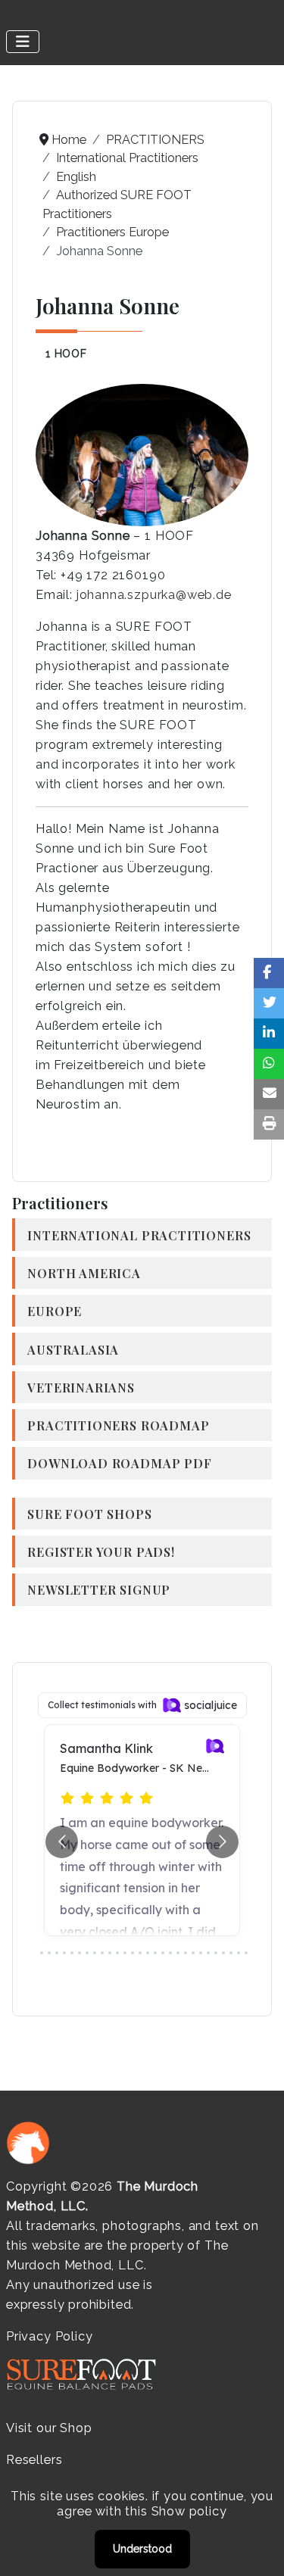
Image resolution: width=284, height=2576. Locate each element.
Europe (55, 1311)
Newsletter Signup (99, 1589)
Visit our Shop (49, 2428)
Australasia (73, 1349)
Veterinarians (81, 1387)
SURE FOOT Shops (89, 1514)
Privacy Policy (49, 2336)
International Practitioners (139, 1235)
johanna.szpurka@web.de (154, 595)
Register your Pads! (101, 1552)
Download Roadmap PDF (119, 1463)
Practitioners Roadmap (118, 1425)
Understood (142, 2549)
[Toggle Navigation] (23, 42)
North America (84, 1273)
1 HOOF (66, 354)
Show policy (189, 2511)
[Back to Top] (257, 2548)
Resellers (34, 2460)
